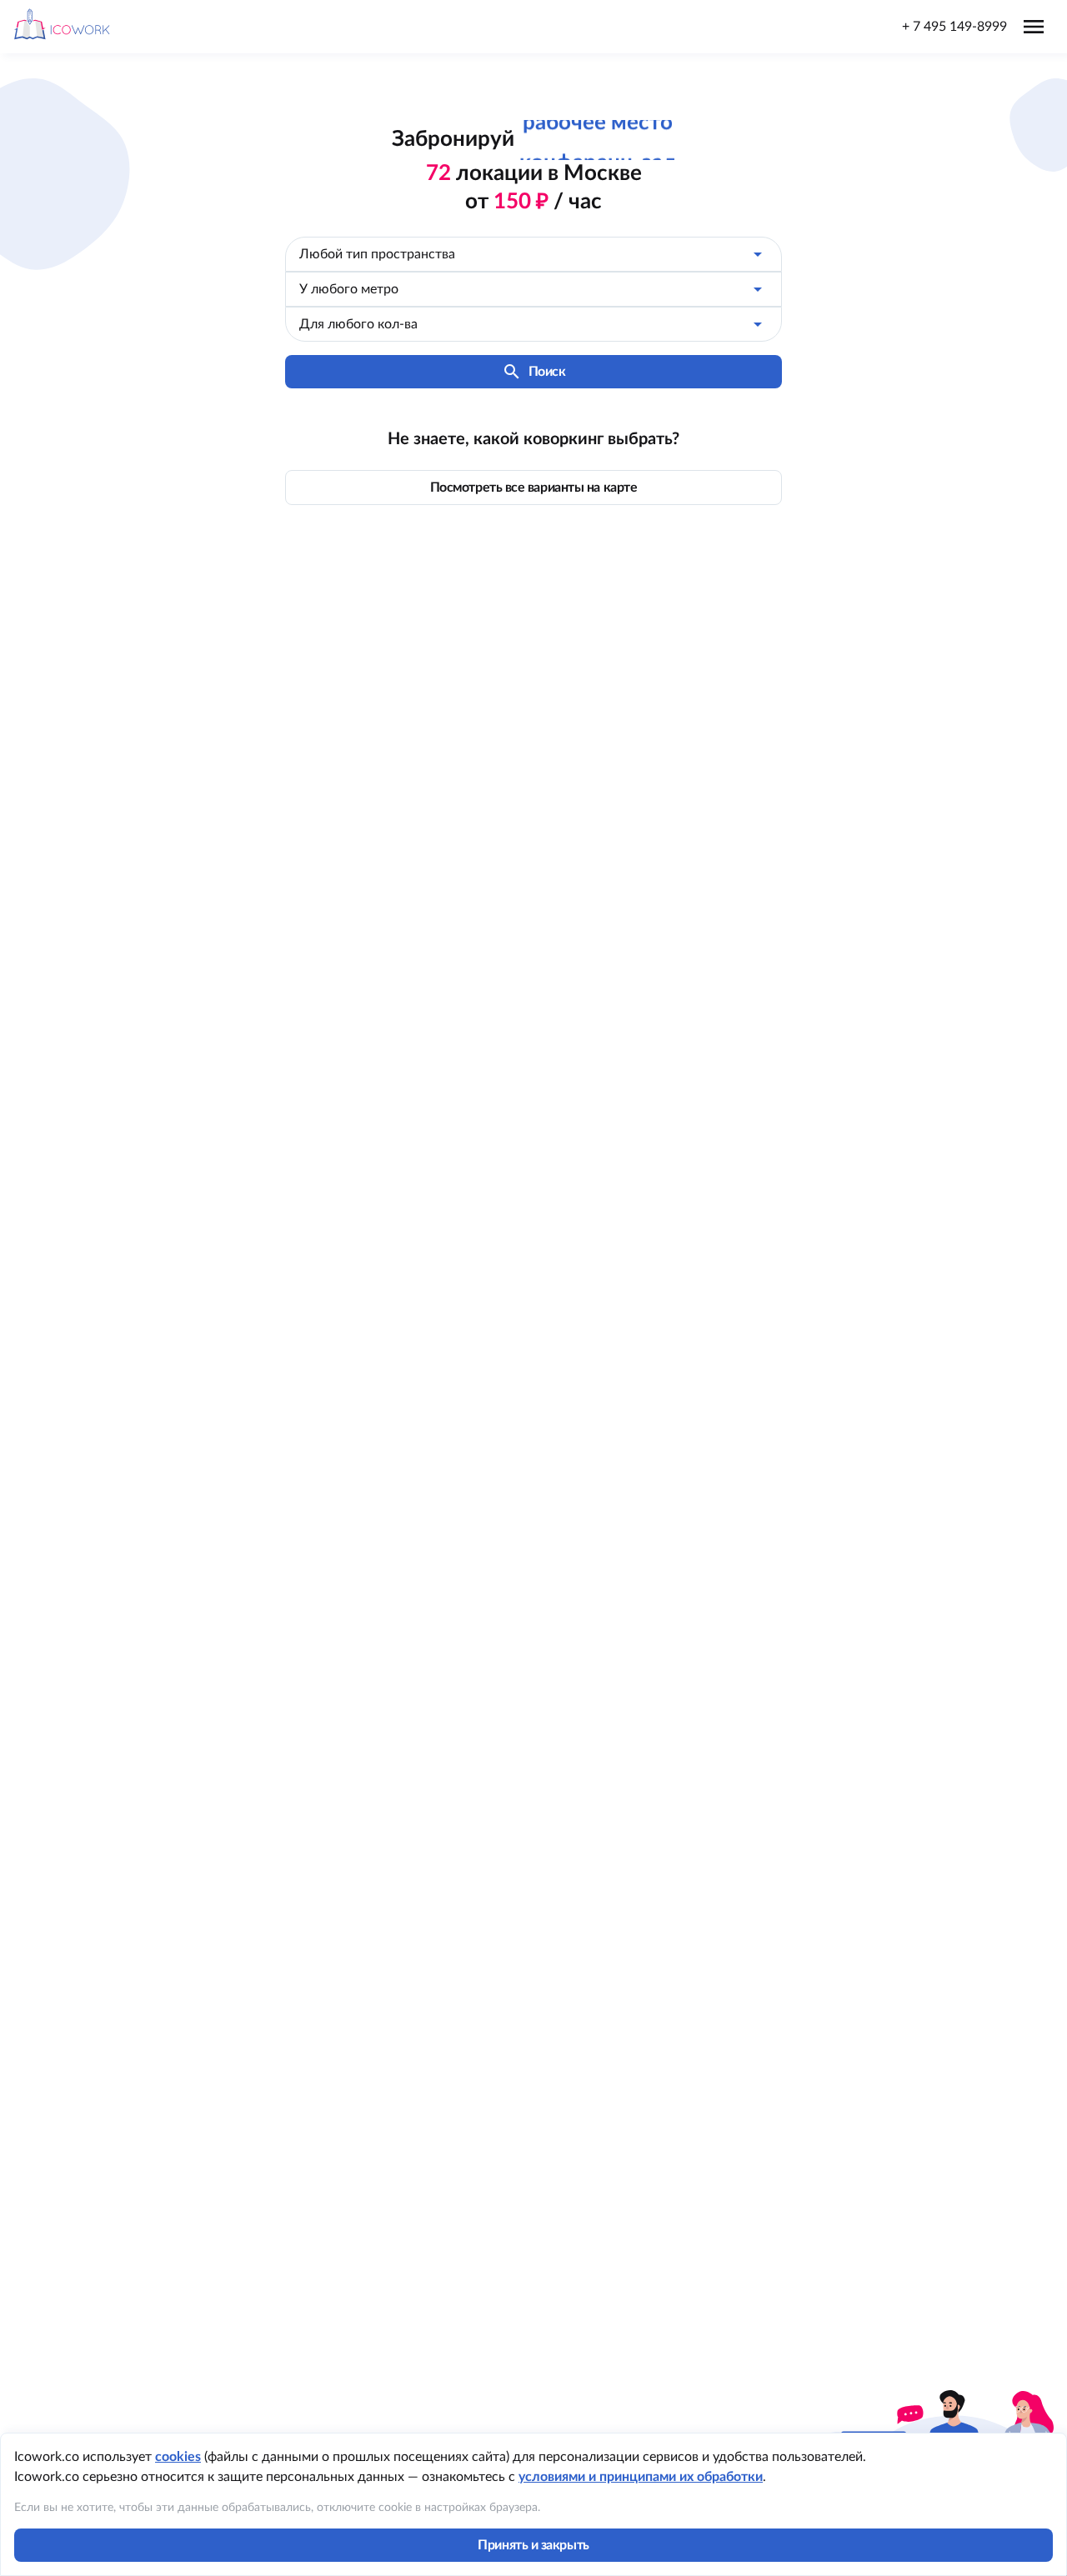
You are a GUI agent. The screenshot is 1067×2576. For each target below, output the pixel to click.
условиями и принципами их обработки (641, 2477)
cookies (178, 2457)
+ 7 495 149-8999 (954, 27)
